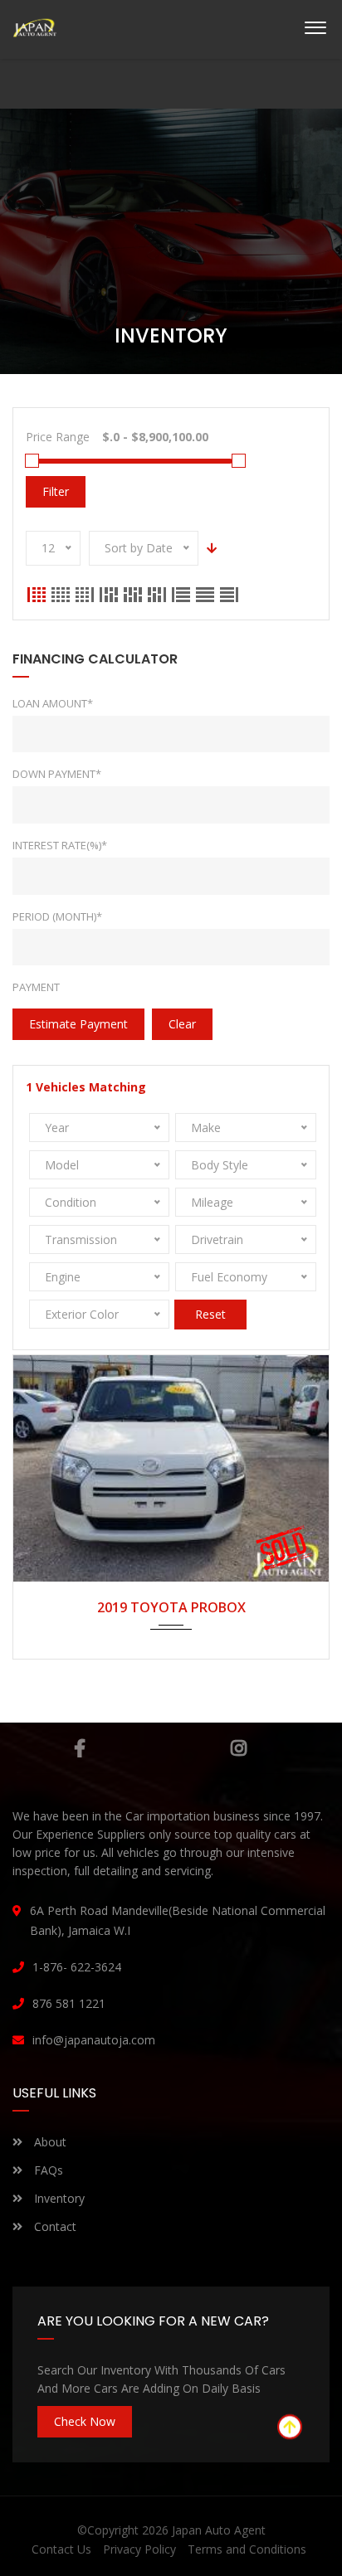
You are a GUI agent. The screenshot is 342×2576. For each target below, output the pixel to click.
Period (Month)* (57, 916)
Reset (210, 1314)
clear (182, 1024)
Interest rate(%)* (60, 845)
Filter (56, 491)
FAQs (47, 2170)
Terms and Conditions (247, 2549)
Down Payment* (57, 774)
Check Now (85, 2421)
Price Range (58, 437)
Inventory (58, 2198)
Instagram (238, 1748)
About (49, 2142)
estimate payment (78, 1024)
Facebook (80, 1748)
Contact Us (61, 2549)
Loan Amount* (53, 703)
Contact (54, 2226)
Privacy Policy (139, 2549)
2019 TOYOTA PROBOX (171, 1607)
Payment (36, 987)
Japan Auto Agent (219, 2530)
